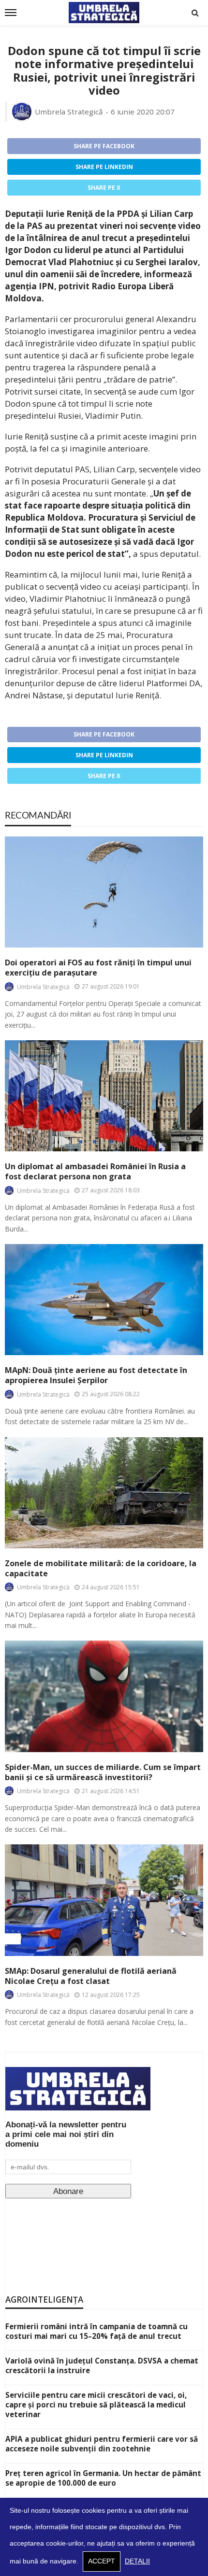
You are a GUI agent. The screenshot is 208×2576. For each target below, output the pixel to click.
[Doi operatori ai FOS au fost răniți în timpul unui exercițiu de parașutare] (104, 892)
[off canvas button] (11, 13)
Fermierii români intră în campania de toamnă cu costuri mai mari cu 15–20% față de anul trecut (97, 2331)
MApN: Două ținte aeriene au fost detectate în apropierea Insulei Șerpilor (96, 1375)
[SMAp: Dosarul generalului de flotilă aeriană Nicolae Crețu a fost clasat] (104, 1900)
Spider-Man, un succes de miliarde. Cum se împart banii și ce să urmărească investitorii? (103, 1772)
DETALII (137, 2561)
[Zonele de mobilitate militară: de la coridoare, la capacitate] (104, 1493)
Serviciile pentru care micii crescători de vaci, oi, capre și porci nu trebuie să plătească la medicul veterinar (96, 2405)
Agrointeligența (44, 2300)
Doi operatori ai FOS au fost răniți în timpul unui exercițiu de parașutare (98, 968)
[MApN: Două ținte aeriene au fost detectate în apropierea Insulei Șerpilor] (104, 1300)
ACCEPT (102, 2561)
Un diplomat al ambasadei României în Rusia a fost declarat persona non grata (95, 1172)
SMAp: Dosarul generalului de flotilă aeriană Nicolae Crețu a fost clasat (91, 1976)
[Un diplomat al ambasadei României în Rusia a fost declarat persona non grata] (104, 1096)
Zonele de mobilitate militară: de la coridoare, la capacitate (101, 1569)
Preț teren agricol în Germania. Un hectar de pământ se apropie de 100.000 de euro (103, 2478)
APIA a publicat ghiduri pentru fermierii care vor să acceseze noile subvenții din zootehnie (102, 2444)
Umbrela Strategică (69, 112)
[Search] (195, 13)
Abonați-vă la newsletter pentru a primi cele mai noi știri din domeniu (66, 2134)
